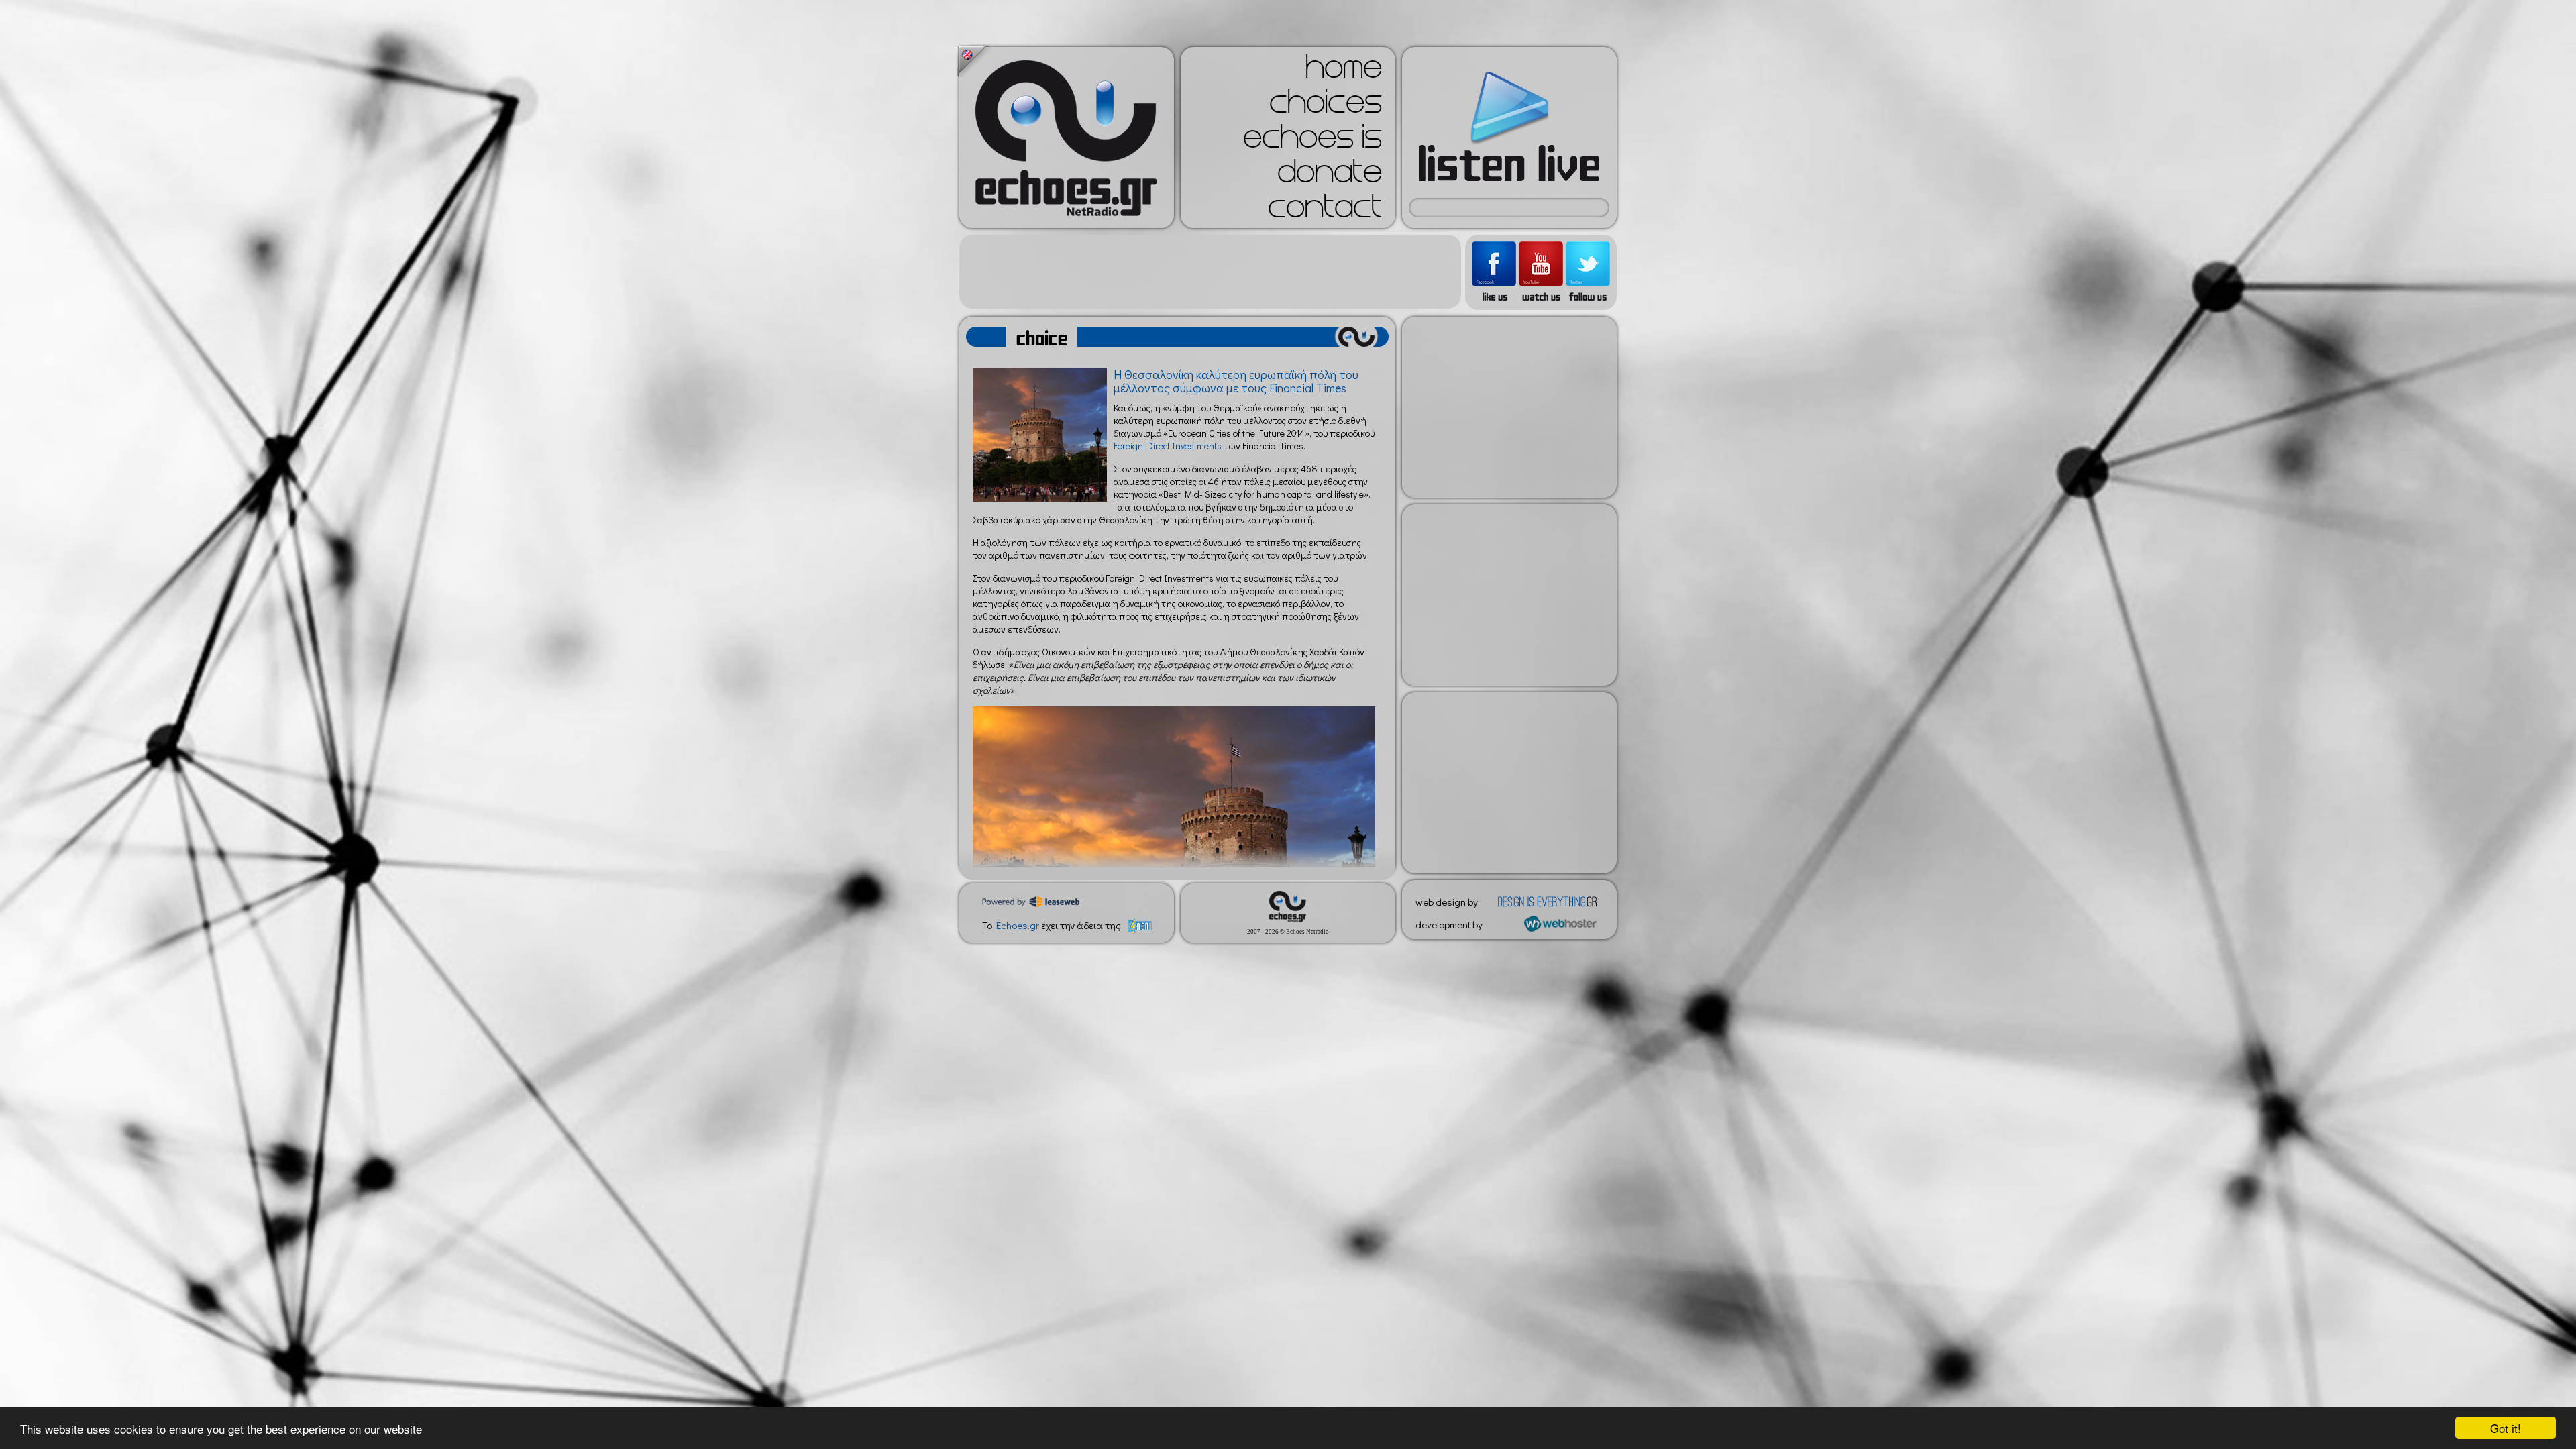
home (1344, 71)
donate (1330, 176)
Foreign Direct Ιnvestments (1168, 446)
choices (1326, 106)
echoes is (1312, 141)
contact (1325, 211)
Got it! (2506, 1428)
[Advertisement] (1210, 272)
